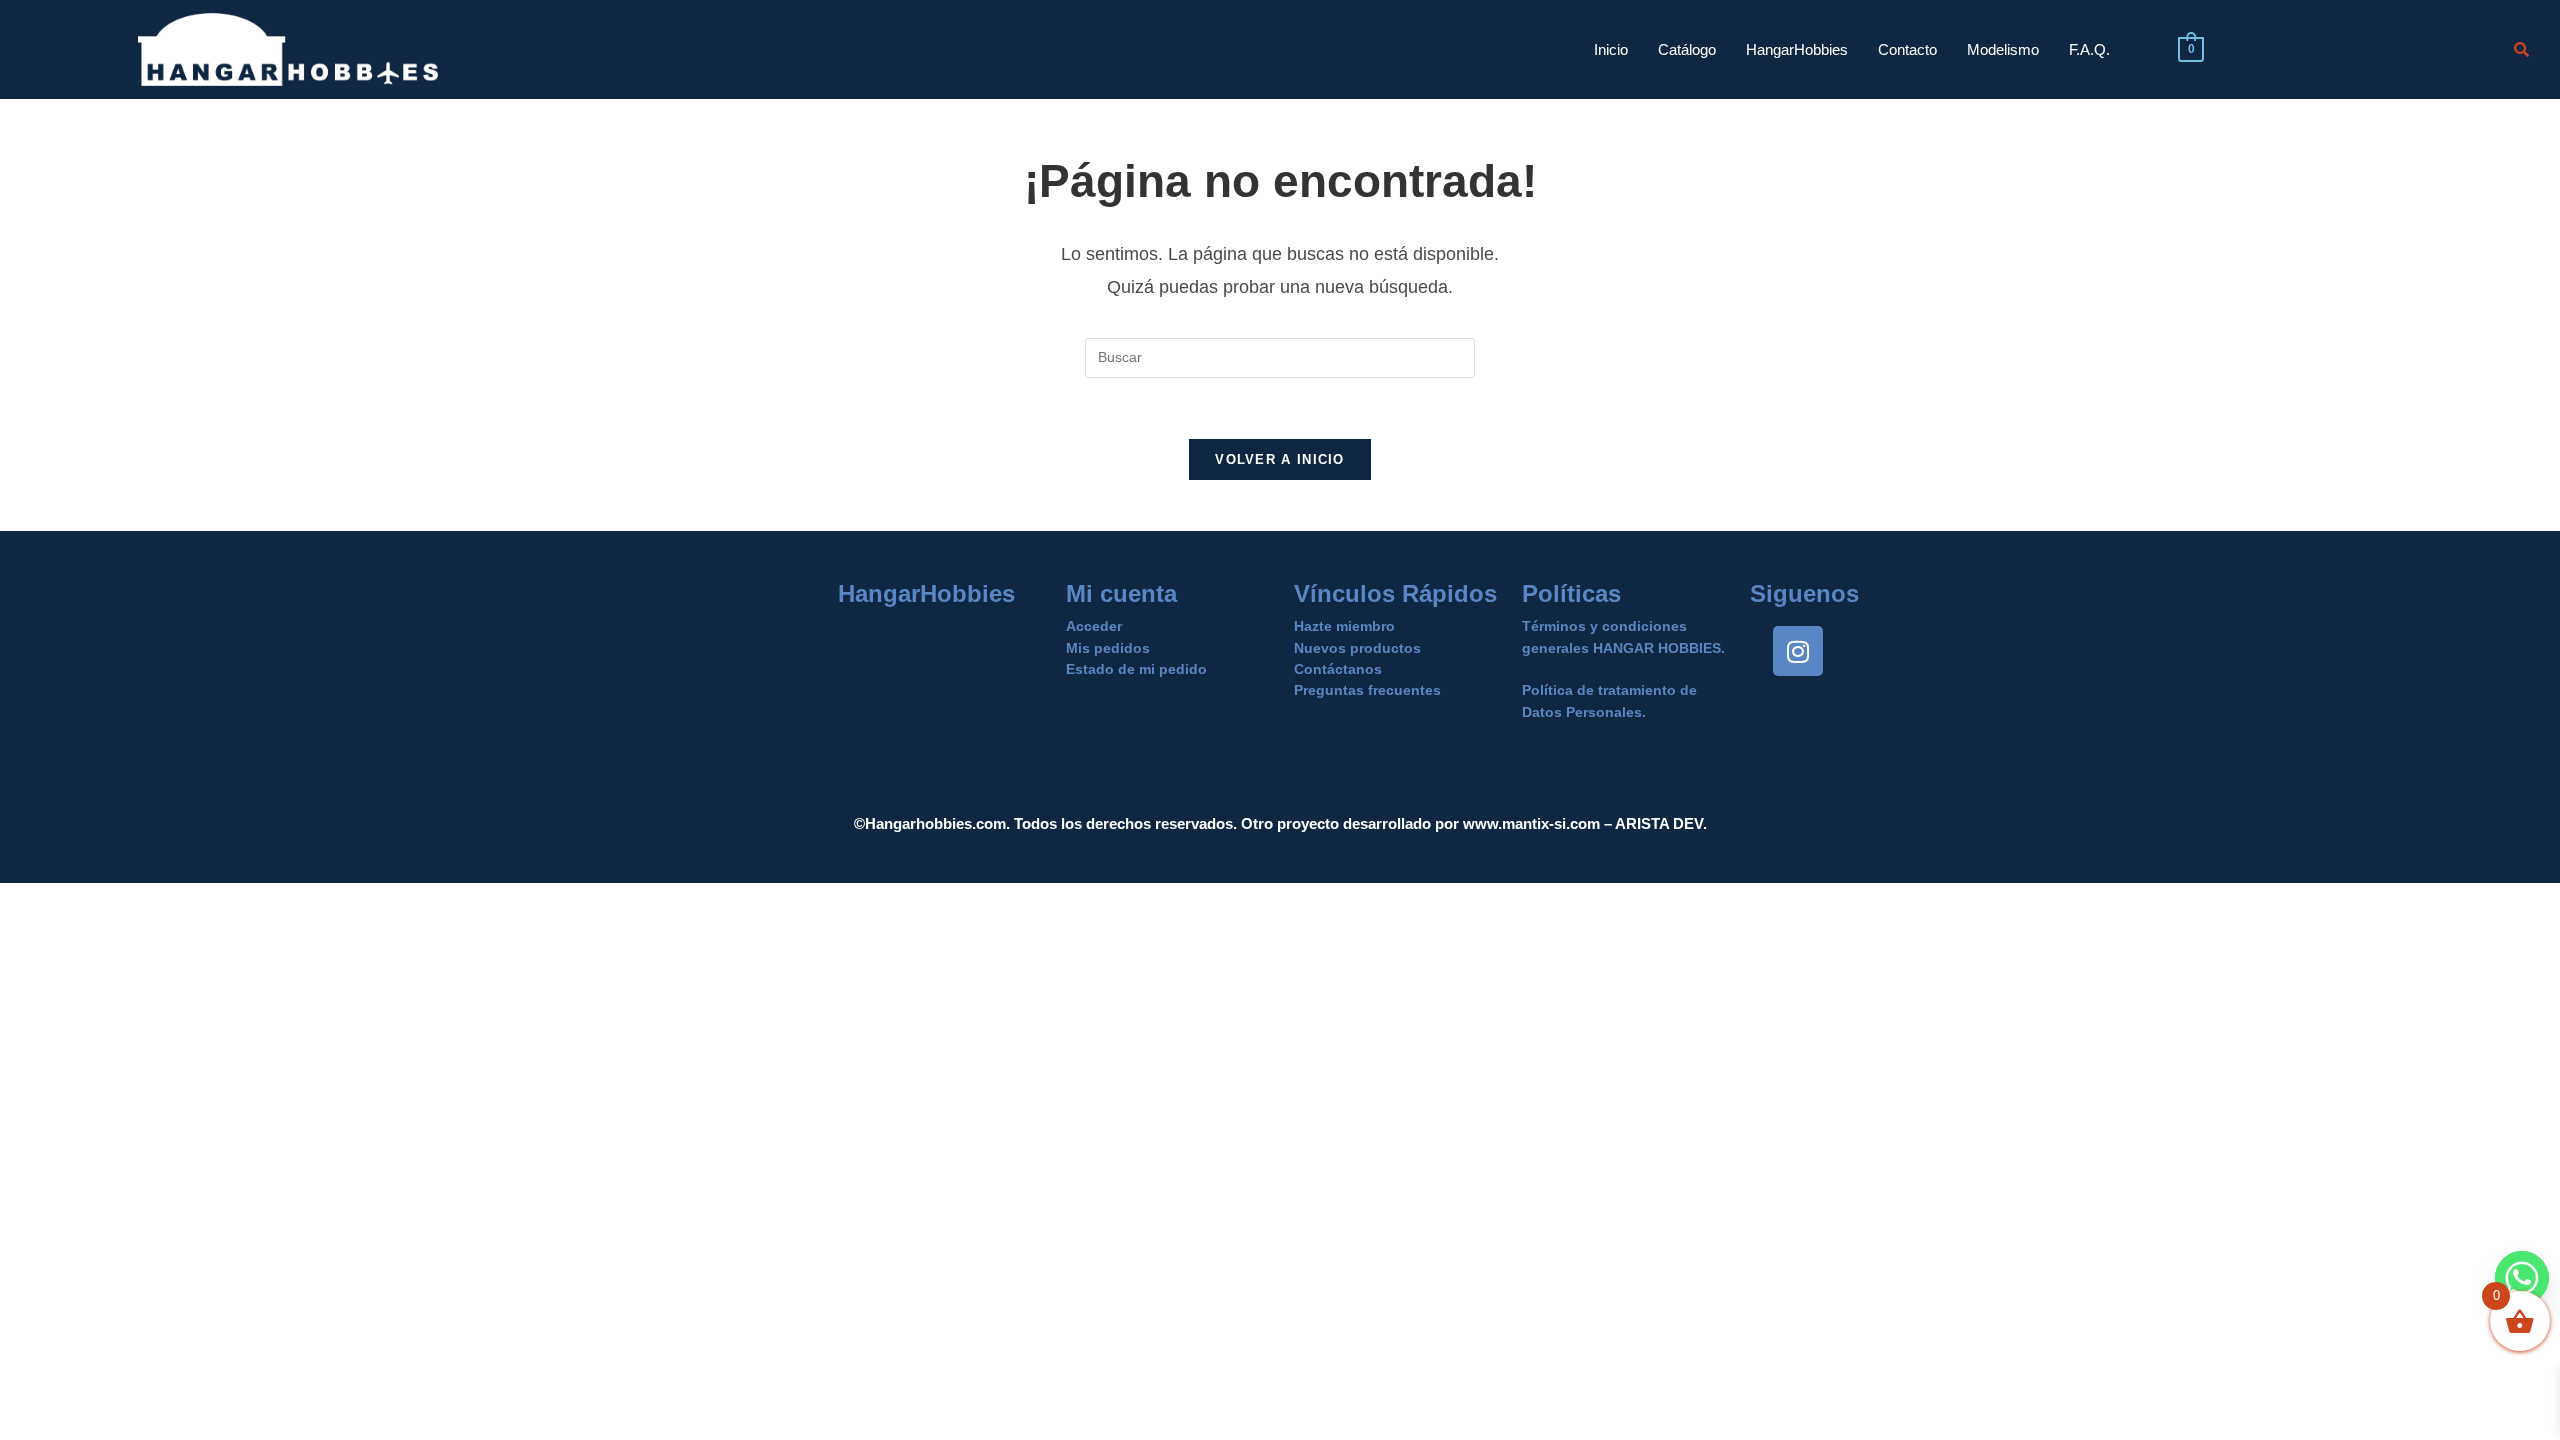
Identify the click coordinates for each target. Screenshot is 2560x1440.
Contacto (1907, 49)
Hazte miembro (1344, 626)
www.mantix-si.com (1531, 823)
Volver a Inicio (1280, 459)
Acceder (1094, 626)
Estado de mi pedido (1136, 669)
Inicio (1611, 49)
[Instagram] (1798, 651)
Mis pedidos (1108, 648)
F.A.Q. (2089, 49)
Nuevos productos (1357, 648)
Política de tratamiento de (1609, 690)
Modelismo (2003, 49)
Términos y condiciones (1604, 626)
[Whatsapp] (2522, 1278)
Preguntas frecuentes (1367, 690)
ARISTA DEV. (1659, 823)
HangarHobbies (1797, 49)
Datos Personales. (1584, 712)
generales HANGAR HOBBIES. (1623, 648)
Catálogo (1687, 49)
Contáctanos (1338, 669)
